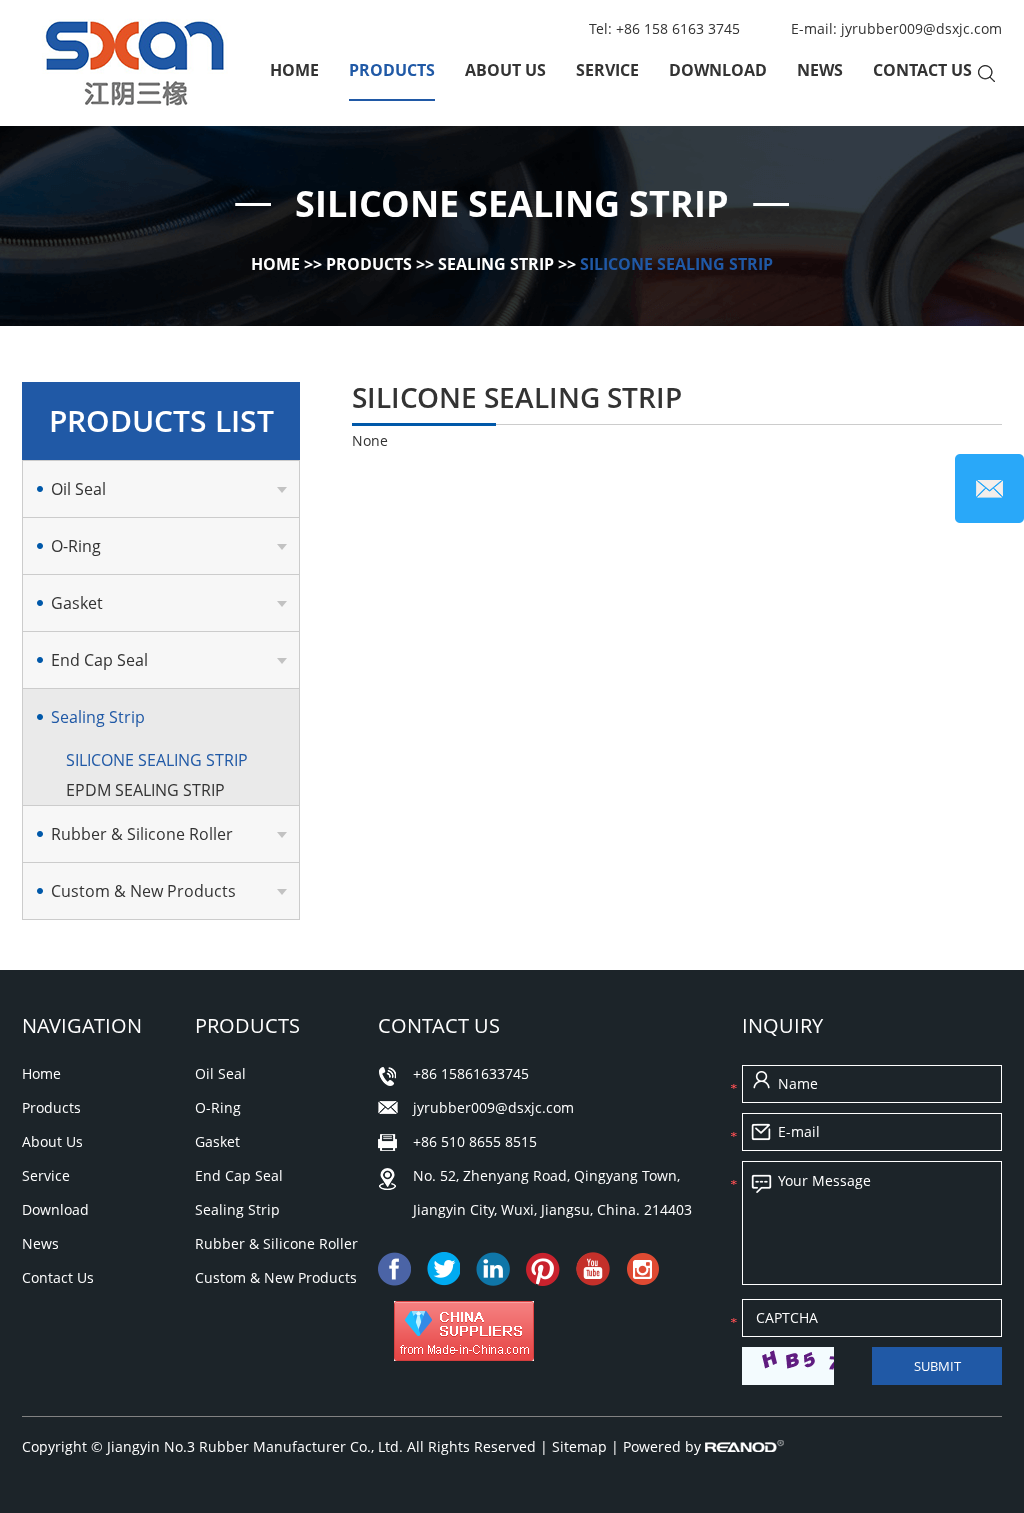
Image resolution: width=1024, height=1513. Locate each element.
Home (294, 70)
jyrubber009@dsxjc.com (921, 28)
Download (718, 70)
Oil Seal (78, 489)
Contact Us (922, 70)
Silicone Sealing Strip (676, 264)
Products (392, 70)
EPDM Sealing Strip (145, 790)
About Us (505, 70)
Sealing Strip (496, 264)
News (820, 70)
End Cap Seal (99, 660)
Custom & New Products (143, 891)
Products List (161, 420)
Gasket (77, 603)
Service (607, 70)
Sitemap (581, 1446)
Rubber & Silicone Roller (142, 834)
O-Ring (76, 546)
